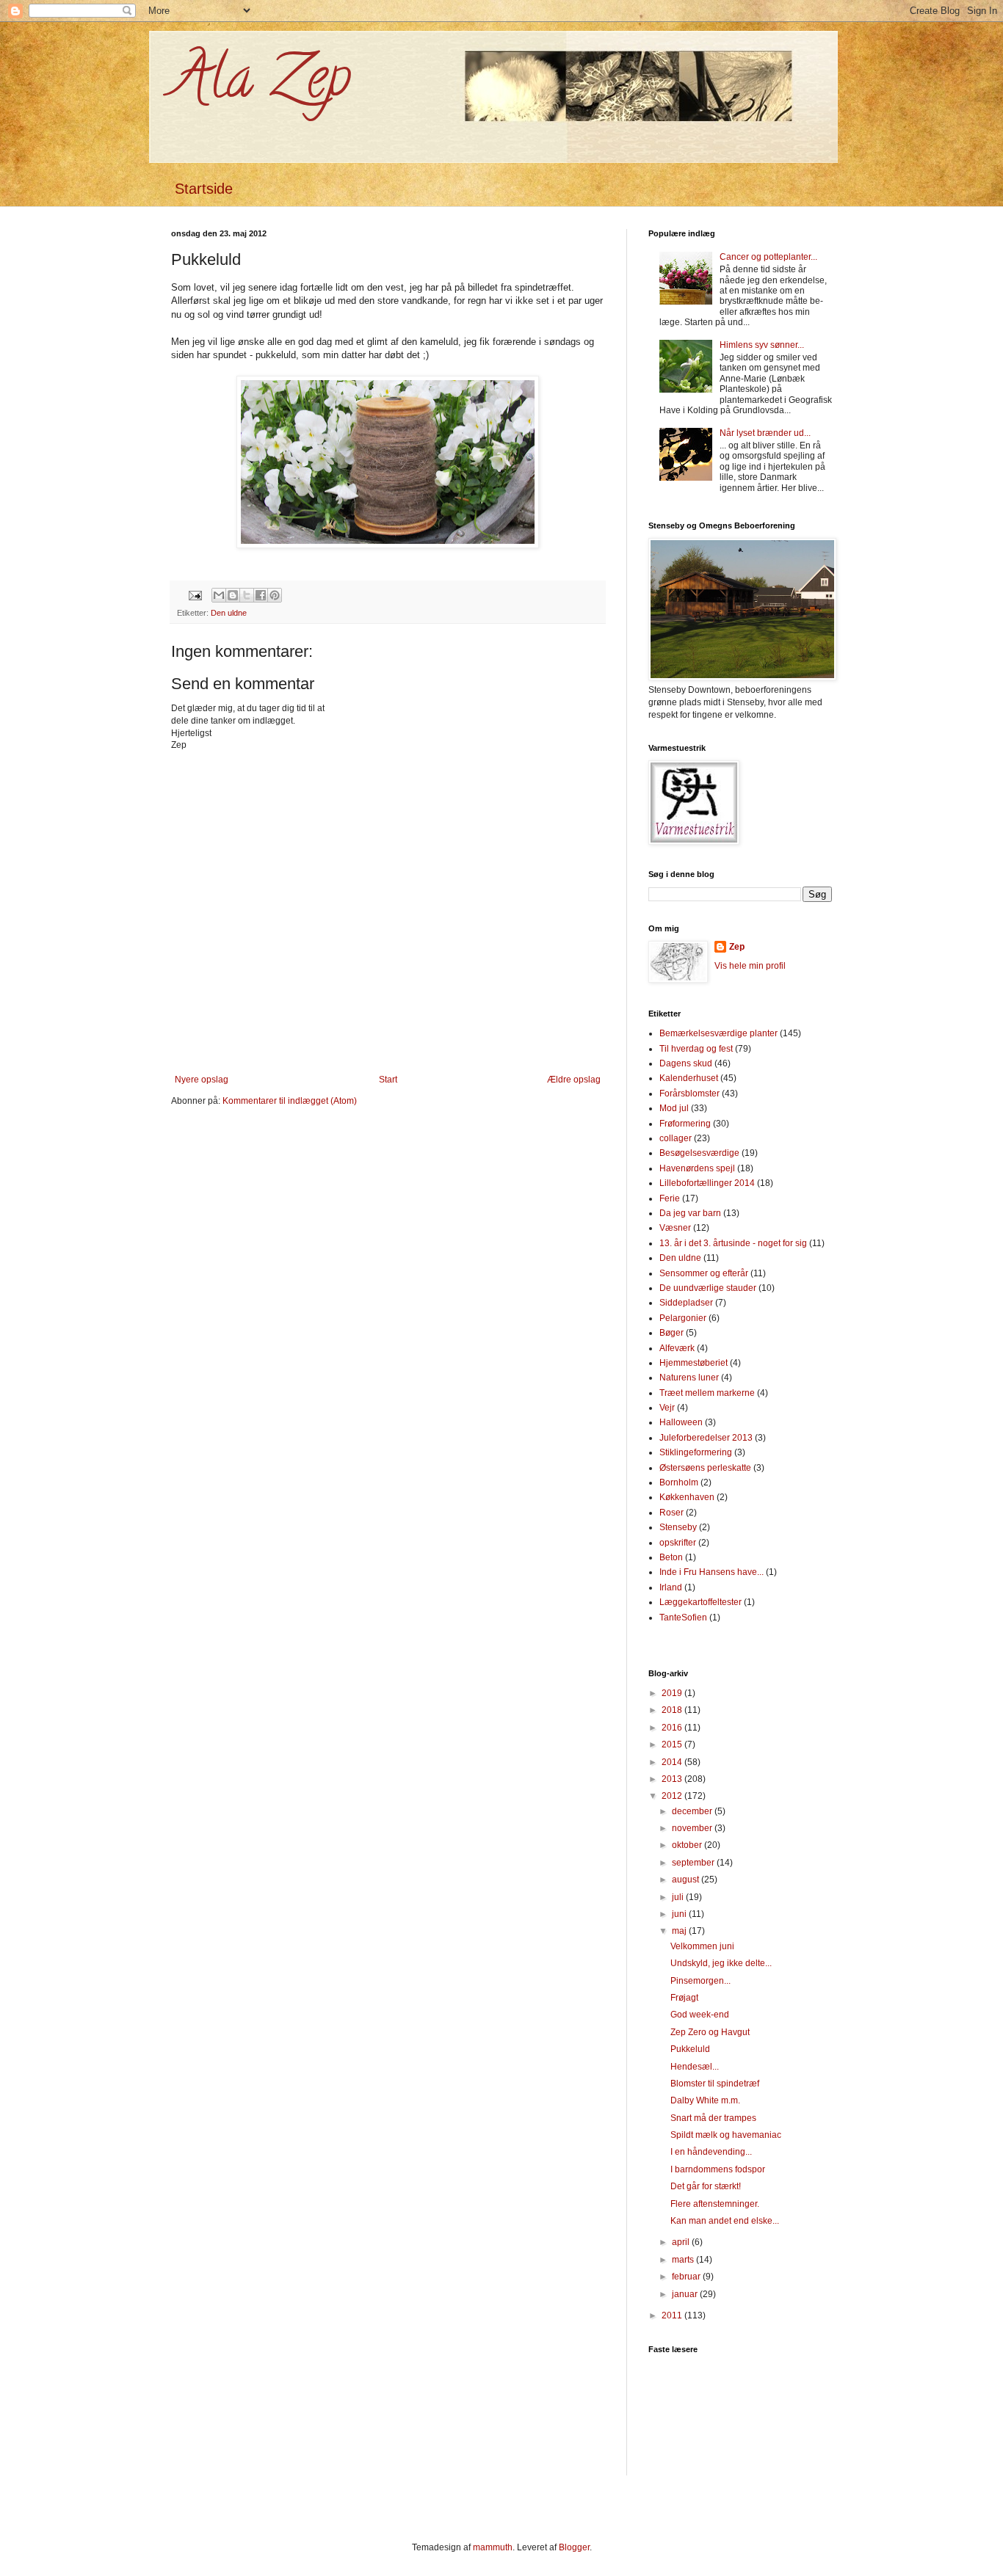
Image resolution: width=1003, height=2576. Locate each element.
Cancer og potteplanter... (768, 257)
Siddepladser (686, 1303)
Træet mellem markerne (707, 1393)
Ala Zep (261, 84)
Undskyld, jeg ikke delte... (721, 1963)
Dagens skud (686, 1063)
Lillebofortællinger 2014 (707, 1183)
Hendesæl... (695, 2067)
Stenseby (678, 1527)
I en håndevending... (711, 2152)
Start (388, 1080)
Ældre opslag (574, 1080)
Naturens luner (689, 1378)
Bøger (671, 1333)
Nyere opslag (202, 1080)
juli (679, 1897)
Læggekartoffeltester (700, 1602)
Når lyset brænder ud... (765, 433)
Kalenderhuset (689, 1078)
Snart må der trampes (713, 2118)
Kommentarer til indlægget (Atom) (290, 1101)
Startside (204, 189)
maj (680, 1931)
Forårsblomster (689, 1094)
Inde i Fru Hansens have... (711, 1572)
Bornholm (679, 1482)
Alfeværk (677, 1348)
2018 (673, 1710)
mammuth (493, 2547)
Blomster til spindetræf (715, 2084)
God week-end (700, 2015)
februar (687, 2277)
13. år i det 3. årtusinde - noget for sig (733, 1243)
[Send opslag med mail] (195, 594)
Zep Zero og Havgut (710, 2032)
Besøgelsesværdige (699, 1153)
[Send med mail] (219, 595)
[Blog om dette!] (233, 595)
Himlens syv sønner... (762, 345)
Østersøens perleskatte (705, 1468)
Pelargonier (683, 1318)
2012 (673, 1796)
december (693, 1811)
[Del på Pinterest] (275, 595)
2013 (673, 1779)
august (687, 1880)
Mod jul (674, 1108)
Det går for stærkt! (706, 2186)
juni (680, 1914)
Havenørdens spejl (697, 1168)
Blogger (574, 2547)
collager (676, 1138)
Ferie (670, 1198)
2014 (673, 1762)
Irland (671, 1587)
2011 (673, 2315)
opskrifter (678, 1543)
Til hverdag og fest (696, 1049)
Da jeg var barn (690, 1213)
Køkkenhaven (687, 1497)
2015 (673, 1744)
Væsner (675, 1228)
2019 (673, 1693)
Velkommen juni (702, 1946)
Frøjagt (684, 1998)
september (694, 1863)
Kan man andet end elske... (725, 2221)
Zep (737, 947)
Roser (671, 1513)
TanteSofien (683, 1618)
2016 (673, 1728)
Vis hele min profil (750, 966)
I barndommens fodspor (718, 2169)
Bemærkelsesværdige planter (718, 1033)
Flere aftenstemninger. (715, 2204)
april (682, 2242)
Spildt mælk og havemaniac (726, 2135)
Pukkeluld (690, 2049)
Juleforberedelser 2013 (706, 1438)
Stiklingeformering (696, 1452)
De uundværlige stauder (708, 1288)
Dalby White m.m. (705, 2100)
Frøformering (685, 1124)
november (693, 1828)
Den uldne (229, 613)
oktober (688, 1845)
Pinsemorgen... (700, 1981)
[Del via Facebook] (261, 595)
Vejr (667, 1408)
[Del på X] (247, 595)
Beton (671, 1557)
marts (684, 2260)
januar (686, 2294)
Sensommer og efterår (704, 1273)
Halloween (681, 1422)
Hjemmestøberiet (694, 1363)
